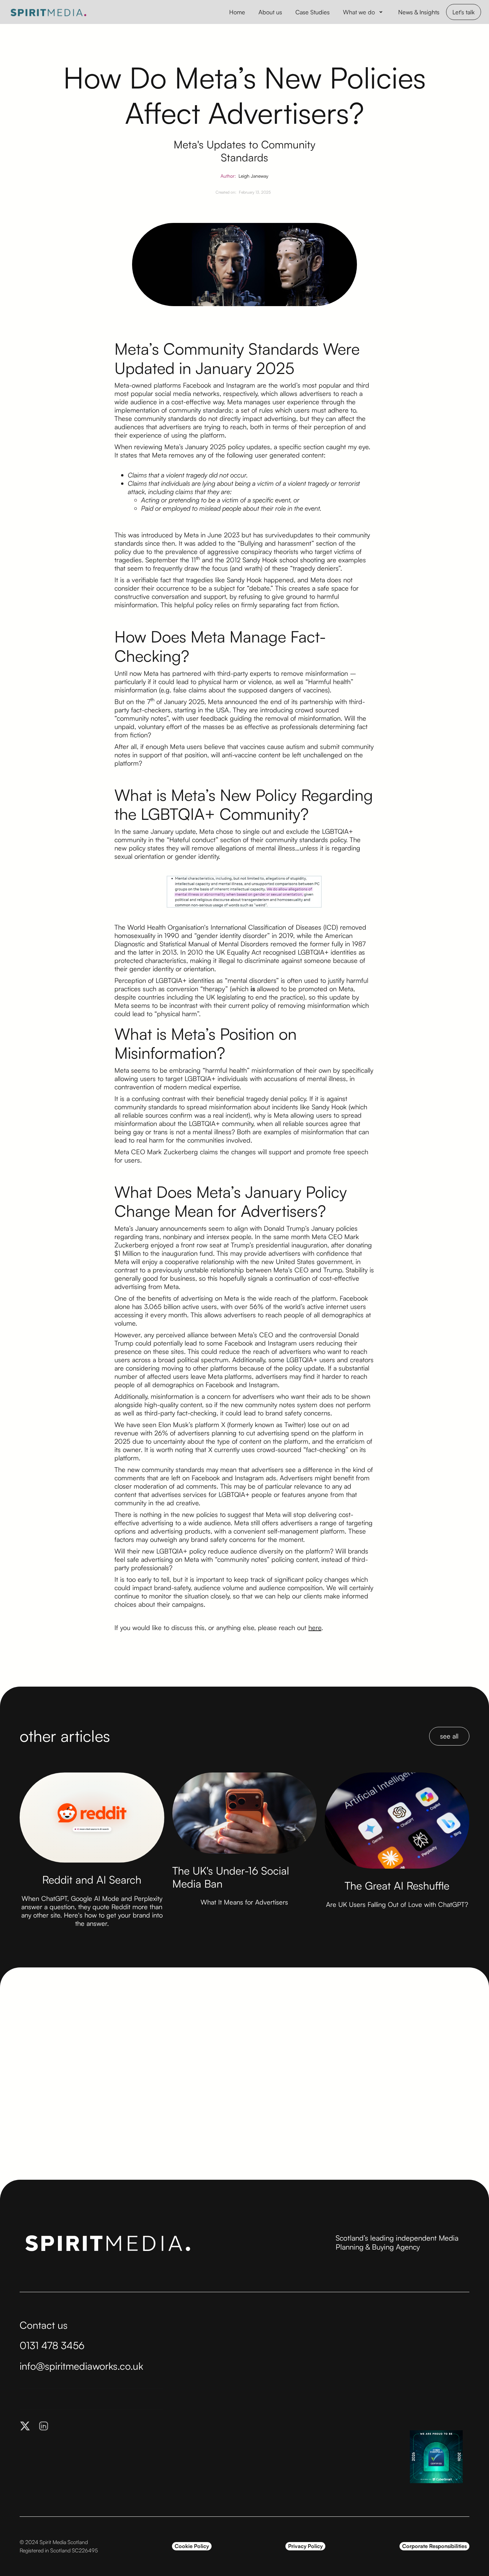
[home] (48, 12)
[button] (364, 12)
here (315, 1628)
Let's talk (464, 12)
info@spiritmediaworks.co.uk (81, 2366)
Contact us (44, 2325)
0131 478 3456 (52, 2345)
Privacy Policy (305, 2546)
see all (449, 1736)
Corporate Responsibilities (434, 2546)
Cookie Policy (192, 2546)
